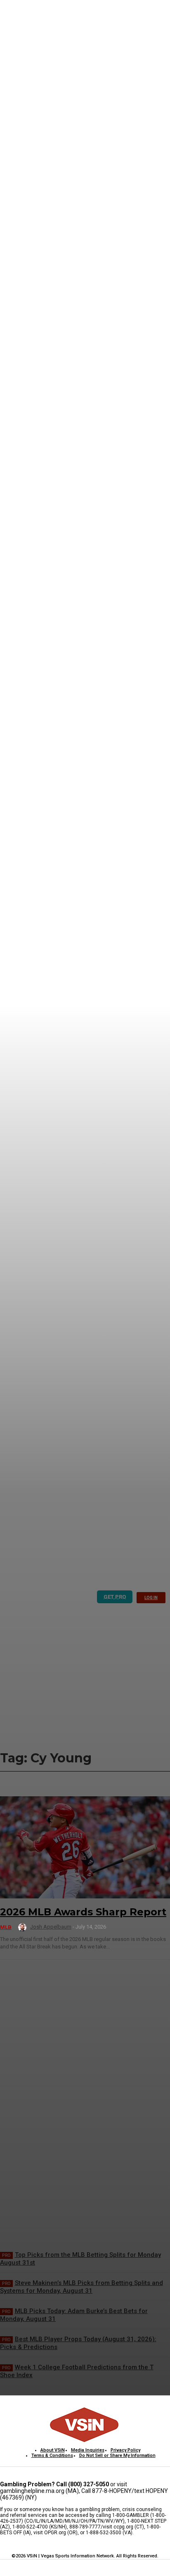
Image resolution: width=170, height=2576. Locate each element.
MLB (6, 1927)
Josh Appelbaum (51, 1927)
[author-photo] (24, 1927)
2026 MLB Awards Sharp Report (83, 1912)
